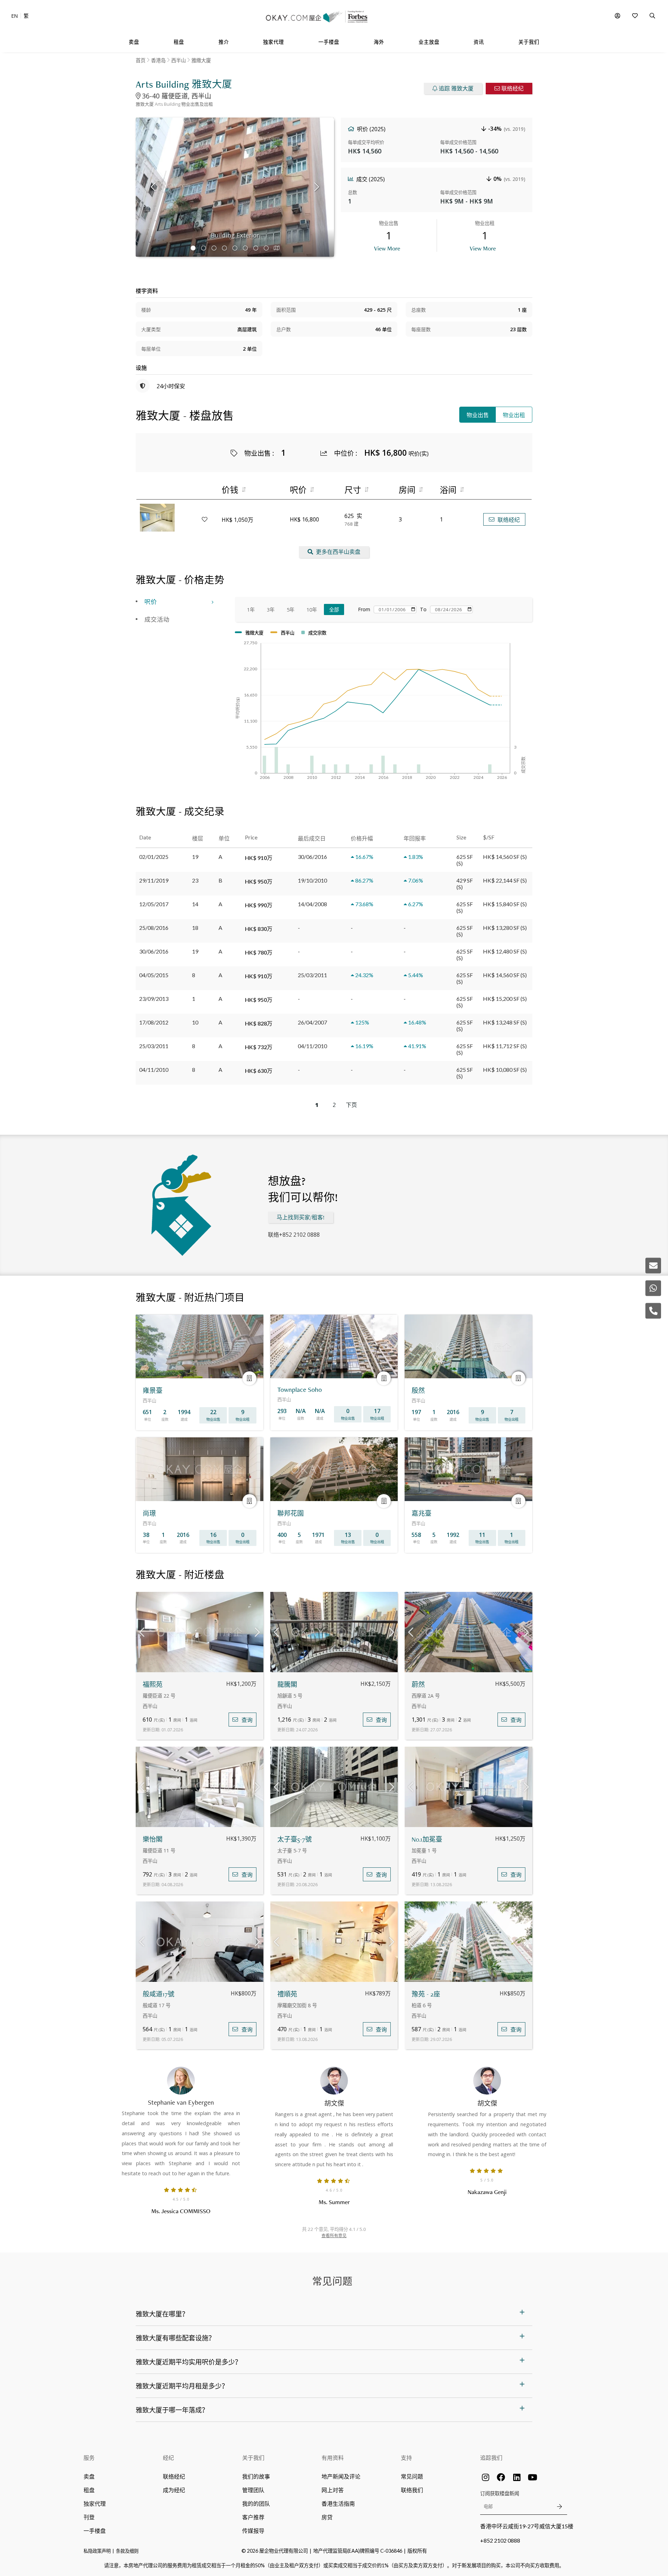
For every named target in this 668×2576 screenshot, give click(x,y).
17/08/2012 (154, 1022)
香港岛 (158, 60)
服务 (89, 2458)
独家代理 (95, 2503)
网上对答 (333, 2490)
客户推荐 (253, 2517)
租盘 (89, 2490)
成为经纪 (174, 2490)
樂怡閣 (153, 1839)
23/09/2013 (154, 999)
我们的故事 (256, 2476)
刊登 (89, 2517)
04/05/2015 (154, 975)
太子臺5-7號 (295, 1839)
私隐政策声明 (97, 2551)
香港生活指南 (338, 2503)
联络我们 (412, 2490)
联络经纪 (512, 89)
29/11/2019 (154, 880)
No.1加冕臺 (427, 1839)
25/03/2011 (154, 1046)
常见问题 (412, 2476)
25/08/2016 (154, 928)
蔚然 (418, 1685)
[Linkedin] (517, 2477)
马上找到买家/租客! (301, 1217)
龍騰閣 (287, 1685)
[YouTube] (532, 2477)
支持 (406, 2458)
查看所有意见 (334, 2236)
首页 (141, 60)
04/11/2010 (154, 1070)
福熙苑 (153, 1685)
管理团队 (253, 2490)
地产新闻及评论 (341, 2476)
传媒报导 (253, 2531)
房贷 (327, 2517)
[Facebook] (501, 2477)
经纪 (168, 2458)
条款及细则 (127, 2551)
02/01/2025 (154, 857)
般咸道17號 (158, 1994)
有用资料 (333, 2458)
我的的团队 (256, 2503)
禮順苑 (287, 1994)
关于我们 (253, 2458)
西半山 (178, 60)
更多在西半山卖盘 (338, 552)
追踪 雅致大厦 (456, 89)
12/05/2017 (154, 904)
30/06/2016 (154, 951)
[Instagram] (485, 2477)
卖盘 (89, 2476)
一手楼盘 (95, 2531)
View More (387, 248)
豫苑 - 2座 (426, 1994)
